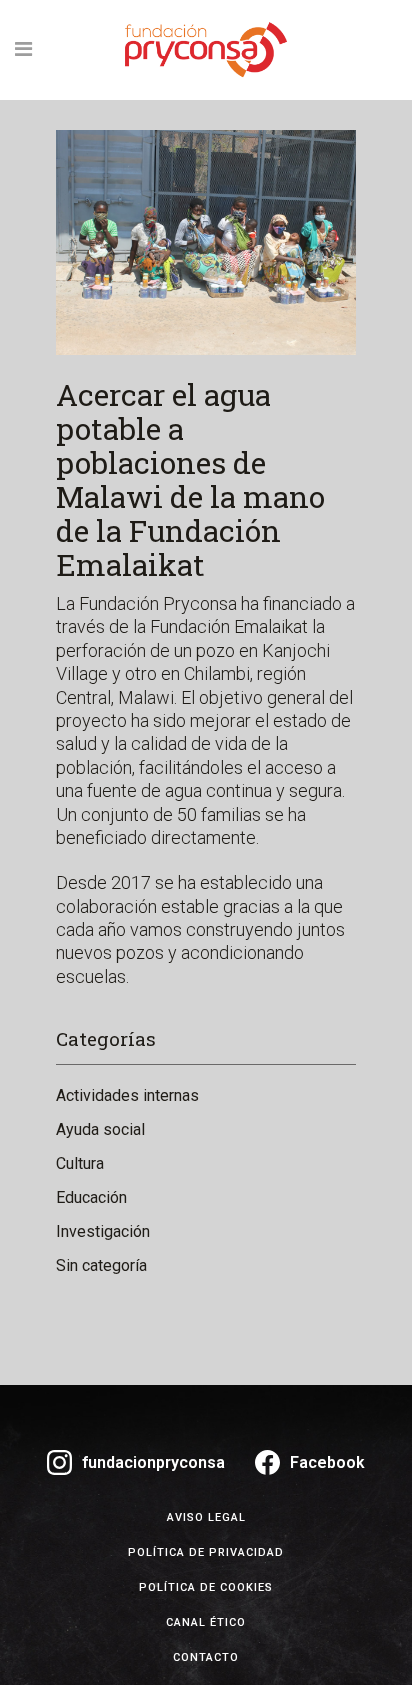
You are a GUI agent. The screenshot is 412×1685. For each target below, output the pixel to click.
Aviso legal (206, 1517)
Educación (91, 1197)
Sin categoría (101, 1265)
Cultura (80, 1163)
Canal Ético (206, 1622)
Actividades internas (127, 1095)
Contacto (206, 1657)
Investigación (103, 1231)
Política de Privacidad (206, 1552)
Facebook (327, 1462)
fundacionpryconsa (153, 1462)
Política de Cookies (206, 1587)
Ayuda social (100, 1129)
